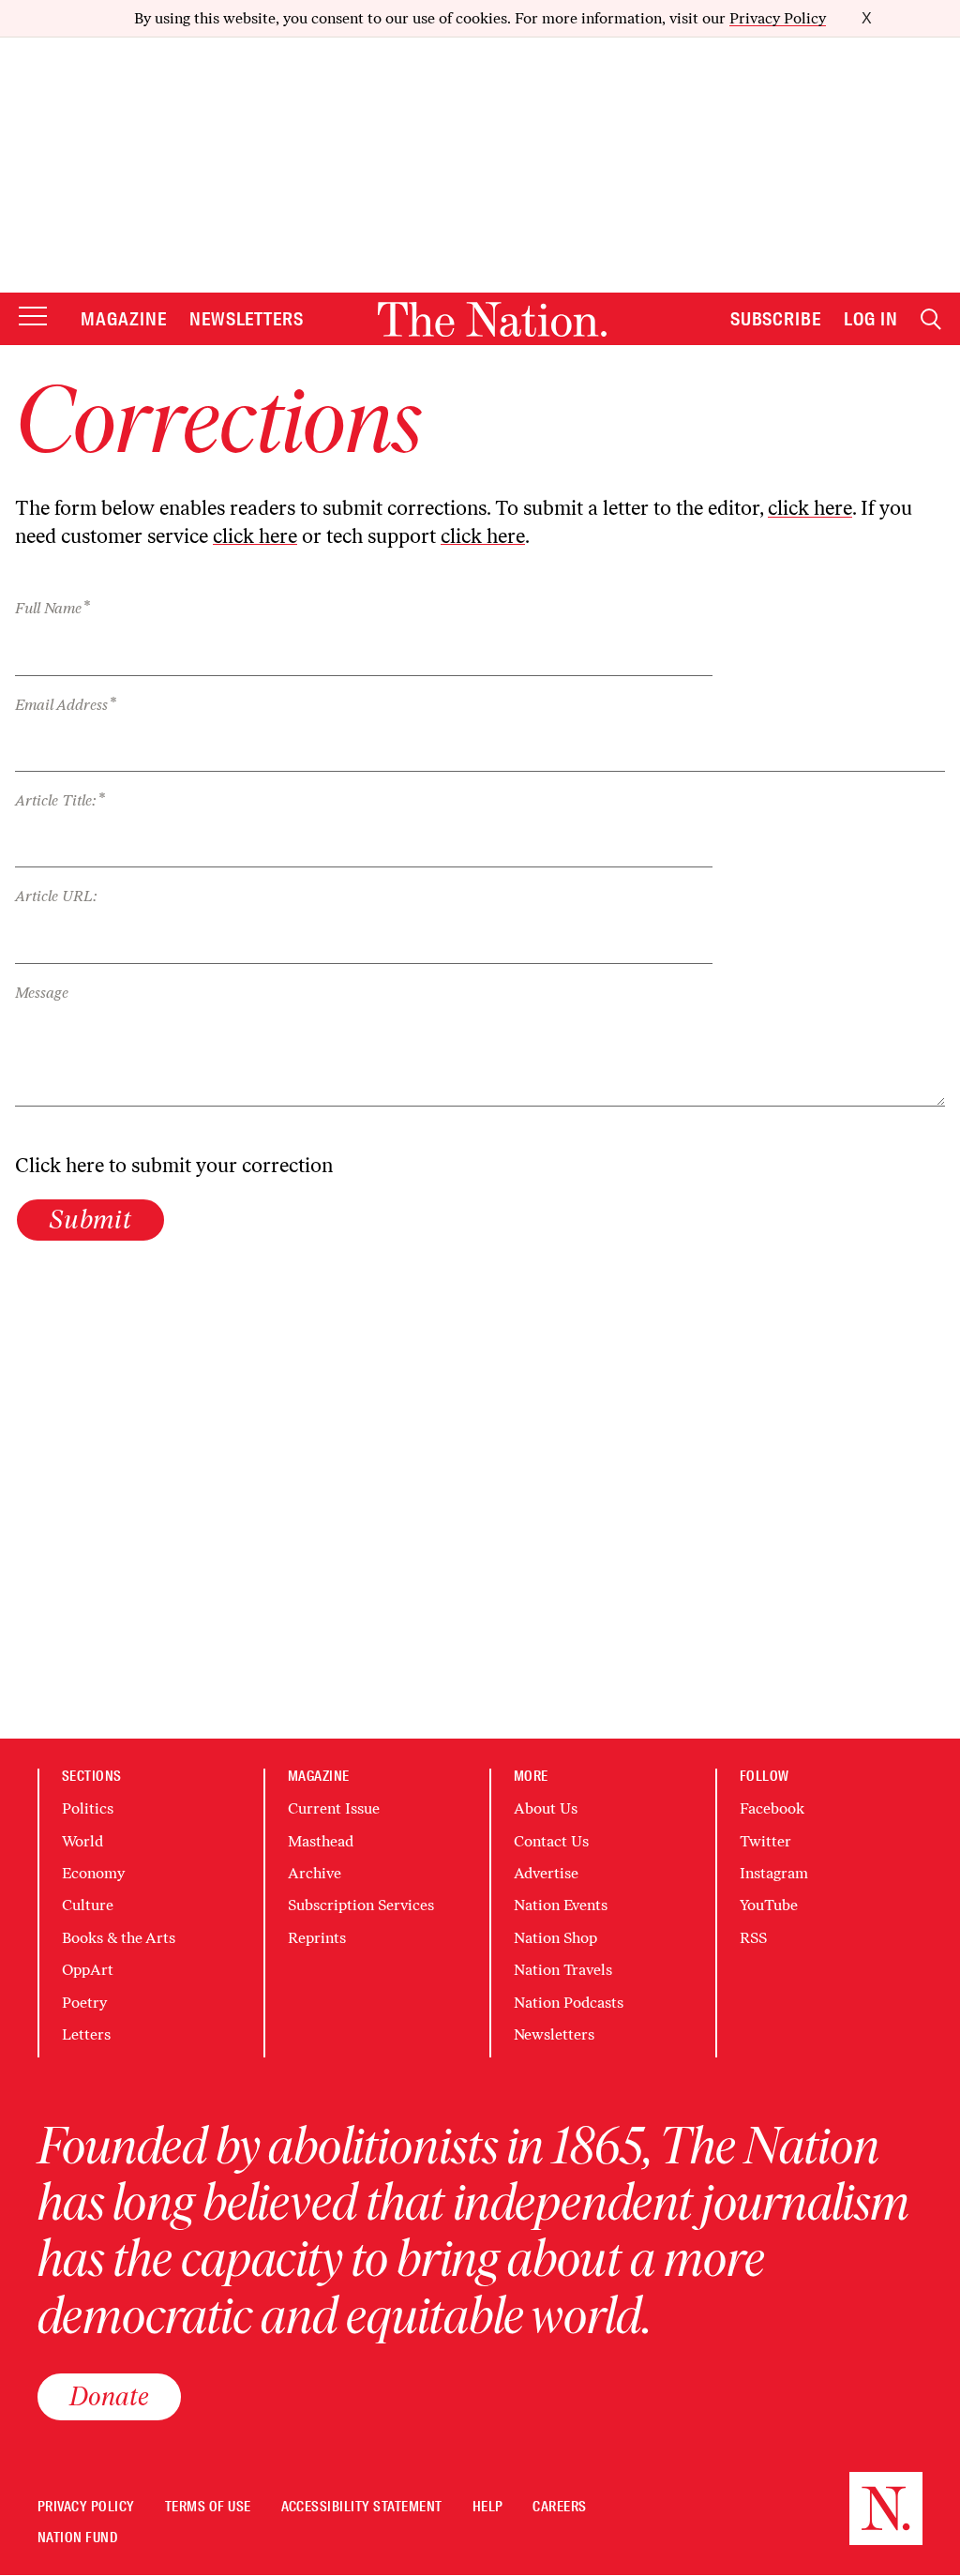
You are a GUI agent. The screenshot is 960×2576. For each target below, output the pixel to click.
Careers (559, 2507)
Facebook (772, 1808)
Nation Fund (77, 2538)
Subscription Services (361, 1905)
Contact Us (551, 1841)
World (82, 1841)
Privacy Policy (778, 18)
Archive (315, 1873)
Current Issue (334, 1808)
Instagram (774, 1873)
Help (488, 2507)
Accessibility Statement (362, 2507)
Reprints (317, 1938)
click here (810, 508)
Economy (93, 1873)
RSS (753, 1938)
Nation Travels (563, 1970)
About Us (546, 1808)
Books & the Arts (119, 1938)
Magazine (124, 319)
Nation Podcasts (569, 2003)
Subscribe (776, 319)
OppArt (88, 1970)
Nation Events (561, 1905)
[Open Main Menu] (33, 317)
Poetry (84, 2003)
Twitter (765, 1841)
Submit (90, 1219)
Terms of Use (208, 2507)
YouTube (769, 1905)
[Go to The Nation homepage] (492, 319)
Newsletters (247, 319)
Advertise (546, 1873)
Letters (86, 2034)
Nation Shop (555, 1938)
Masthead (321, 1841)
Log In (871, 319)
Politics (88, 1808)
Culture (88, 1905)
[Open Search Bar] (931, 319)
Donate (109, 2396)
